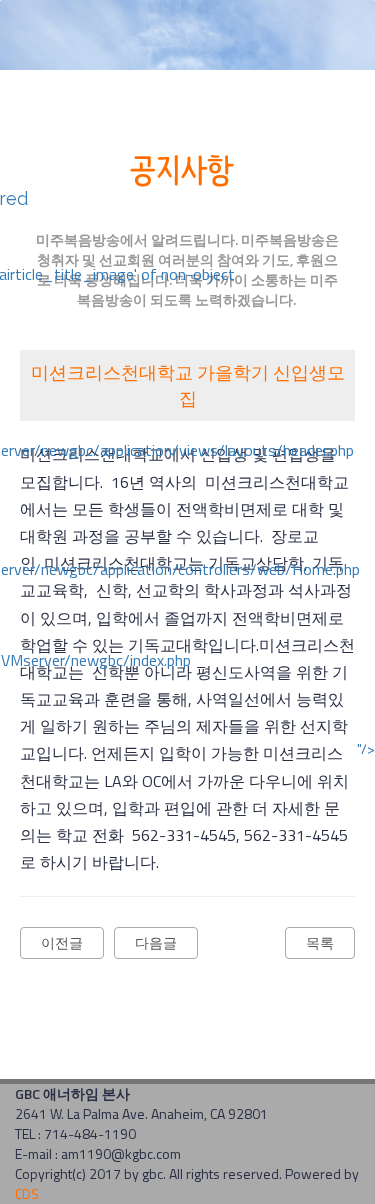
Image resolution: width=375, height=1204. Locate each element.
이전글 (62, 942)
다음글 (156, 942)
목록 (320, 942)
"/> (366, 749)
